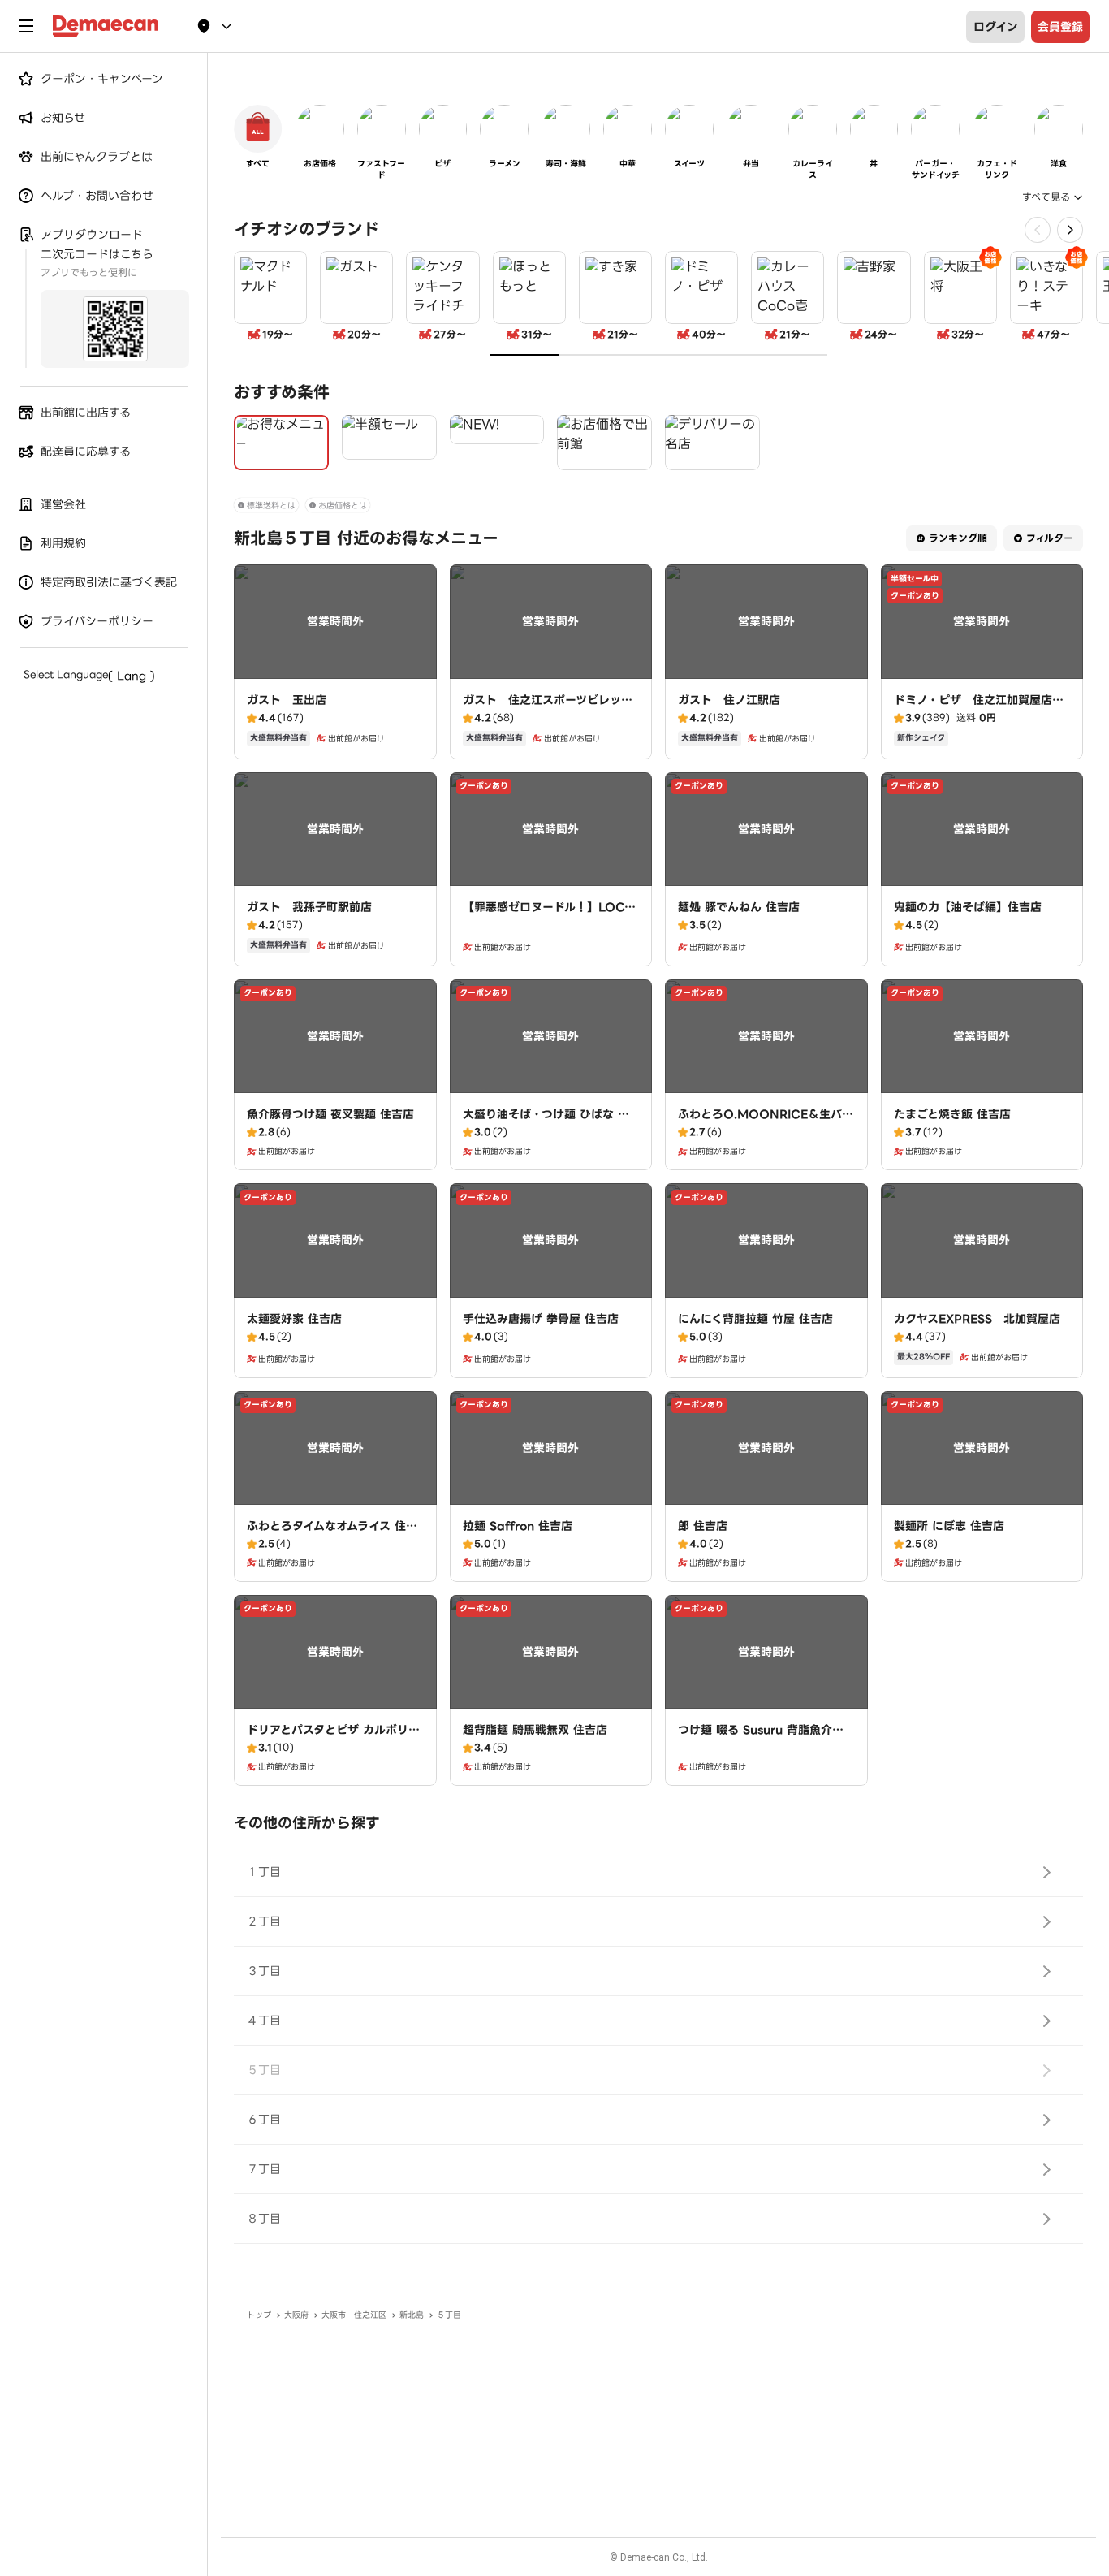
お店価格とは (343, 506)
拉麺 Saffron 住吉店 (518, 1526)
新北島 (412, 2315)
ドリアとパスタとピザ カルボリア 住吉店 (333, 1738)
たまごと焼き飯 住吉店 (952, 1114)
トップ (259, 2315)
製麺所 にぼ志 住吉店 (949, 1526)
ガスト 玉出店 (287, 700)
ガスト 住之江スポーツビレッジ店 (548, 708)
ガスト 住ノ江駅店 (729, 700)
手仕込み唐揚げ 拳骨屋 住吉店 (541, 1319)
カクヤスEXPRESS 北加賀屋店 (977, 1319)
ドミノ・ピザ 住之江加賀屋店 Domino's (979, 708)
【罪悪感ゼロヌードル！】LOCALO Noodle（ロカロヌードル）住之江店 (548, 923)
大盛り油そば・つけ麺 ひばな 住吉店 (546, 1122)
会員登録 (1060, 27)
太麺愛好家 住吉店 (294, 1319)
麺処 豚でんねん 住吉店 (739, 907)
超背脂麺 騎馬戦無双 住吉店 (535, 1730)
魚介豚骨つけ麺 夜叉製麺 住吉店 (330, 1114)
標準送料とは (271, 506)
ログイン (996, 27)
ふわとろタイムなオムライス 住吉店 (332, 1534)
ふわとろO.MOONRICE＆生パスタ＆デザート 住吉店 (766, 1122)
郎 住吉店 (703, 1526)
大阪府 (296, 2315)
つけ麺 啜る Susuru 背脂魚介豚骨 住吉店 (761, 1738)
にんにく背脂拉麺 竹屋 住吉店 (755, 1319)
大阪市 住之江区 (354, 2315)
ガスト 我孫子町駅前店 (309, 907)
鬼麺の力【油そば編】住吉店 (968, 907)
